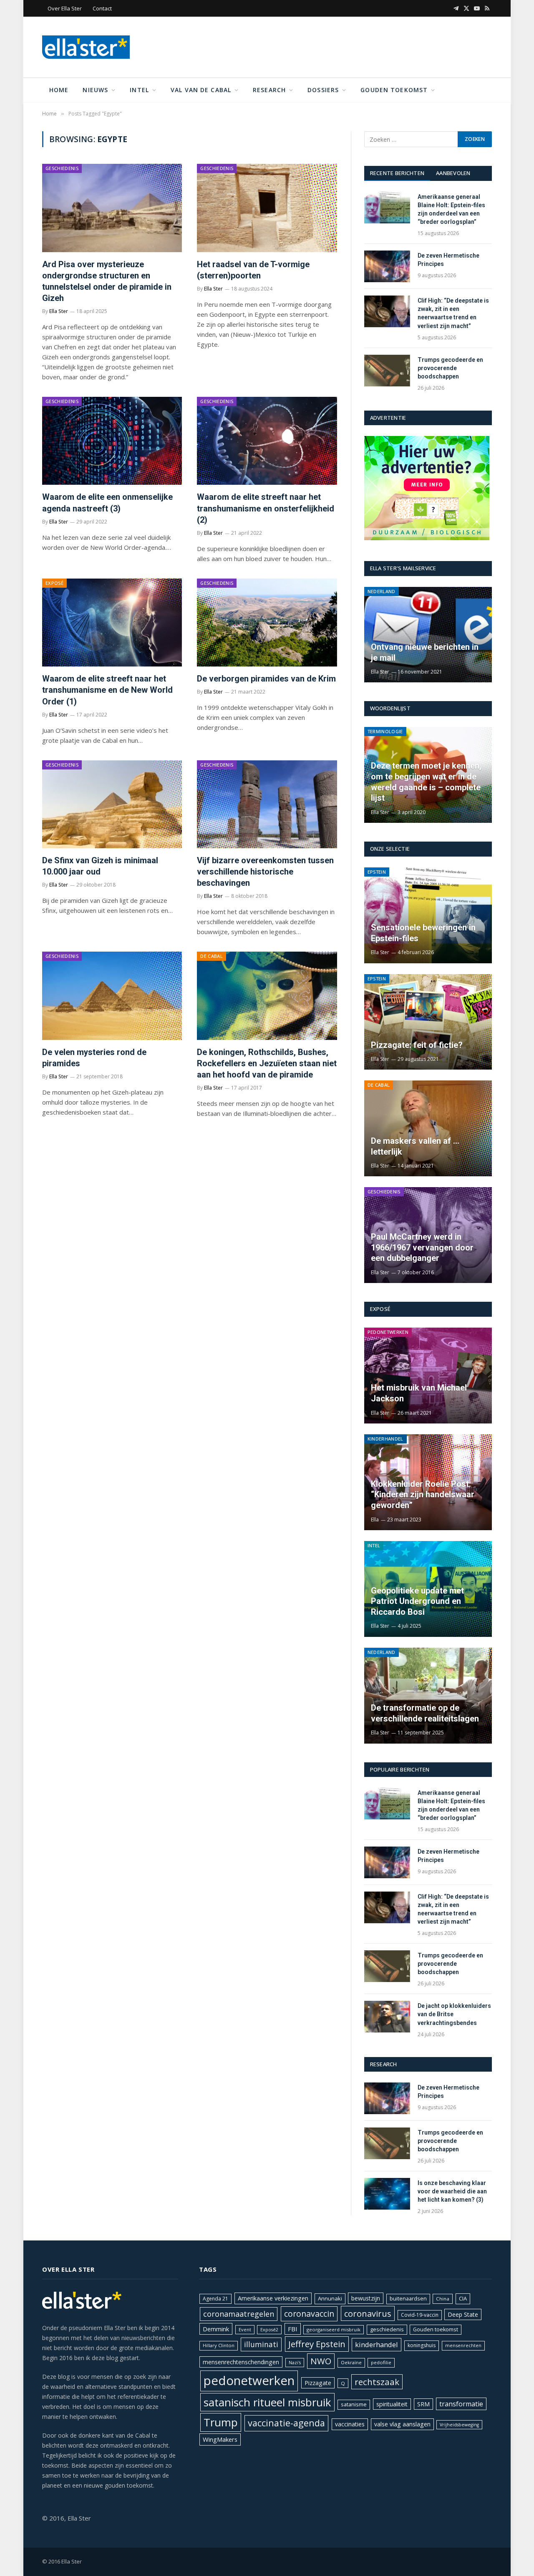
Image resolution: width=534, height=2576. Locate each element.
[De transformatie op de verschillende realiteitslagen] (428, 1696)
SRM (423, 2404)
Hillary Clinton (219, 2345)
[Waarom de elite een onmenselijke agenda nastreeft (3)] (112, 441)
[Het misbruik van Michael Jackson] (428, 1376)
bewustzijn (366, 2298)
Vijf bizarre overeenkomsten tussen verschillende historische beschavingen (265, 872)
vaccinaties (350, 2424)
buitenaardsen (408, 2299)
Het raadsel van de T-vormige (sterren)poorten (253, 270)
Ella (375, 1520)
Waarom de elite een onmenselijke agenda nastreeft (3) (107, 502)
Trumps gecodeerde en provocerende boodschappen (450, 368)
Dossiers (323, 90)
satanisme (354, 2404)
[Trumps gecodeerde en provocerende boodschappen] (387, 371)
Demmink (216, 2329)
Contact (102, 8)
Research (269, 90)
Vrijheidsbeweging (459, 2425)
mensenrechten (463, 2345)
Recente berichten (397, 173)
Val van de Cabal (201, 90)
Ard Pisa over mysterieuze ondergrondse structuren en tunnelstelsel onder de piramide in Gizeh (107, 281)
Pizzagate (318, 2383)
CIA (463, 2298)
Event (245, 2329)
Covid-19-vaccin (420, 2315)
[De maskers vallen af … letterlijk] (428, 1128)
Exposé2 (269, 2330)
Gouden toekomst (394, 90)
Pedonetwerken (388, 1332)
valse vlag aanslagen (402, 2424)
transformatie (461, 2404)
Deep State (463, 2314)
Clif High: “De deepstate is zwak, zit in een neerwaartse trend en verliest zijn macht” (453, 313)
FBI (293, 2329)
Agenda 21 (215, 2299)
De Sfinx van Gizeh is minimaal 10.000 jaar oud (100, 866)
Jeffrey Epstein (317, 2344)
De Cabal (212, 956)
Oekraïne (351, 2362)
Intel (139, 90)
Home (59, 90)
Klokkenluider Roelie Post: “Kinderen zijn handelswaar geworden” (423, 1495)
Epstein (377, 872)
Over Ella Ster (65, 8)
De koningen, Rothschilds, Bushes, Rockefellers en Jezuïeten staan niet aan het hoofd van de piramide (267, 1063)
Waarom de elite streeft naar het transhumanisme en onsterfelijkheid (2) (266, 508)
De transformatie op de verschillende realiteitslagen (425, 1713)
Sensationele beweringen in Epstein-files (423, 933)
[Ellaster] (86, 47)
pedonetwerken (249, 2381)
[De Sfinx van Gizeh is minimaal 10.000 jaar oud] (112, 804)
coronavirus (368, 2313)
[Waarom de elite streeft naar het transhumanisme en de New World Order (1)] (112, 623)
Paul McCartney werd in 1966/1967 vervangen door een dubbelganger (422, 1247)
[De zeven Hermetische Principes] (387, 266)
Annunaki (330, 2298)
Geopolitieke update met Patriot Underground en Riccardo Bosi (417, 1601)
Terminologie (385, 731)
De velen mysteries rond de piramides (94, 1058)
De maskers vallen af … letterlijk (415, 1146)
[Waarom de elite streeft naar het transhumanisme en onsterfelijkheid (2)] (267, 441)
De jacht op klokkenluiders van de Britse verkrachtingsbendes (454, 2014)
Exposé (54, 583)
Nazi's (295, 2363)
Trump (221, 2422)
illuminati (261, 2344)
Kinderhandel (385, 1439)
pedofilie (381, 2362)
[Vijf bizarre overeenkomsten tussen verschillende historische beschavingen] (267, 804)
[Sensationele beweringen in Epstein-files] (428, 915)
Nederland (382, 591)
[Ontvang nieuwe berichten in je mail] (428, 635)
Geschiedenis (62, 168)
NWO (321, 2361)
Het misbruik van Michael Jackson (419, 1393)
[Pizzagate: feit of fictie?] (428, 1022)
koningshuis (422, 2345)
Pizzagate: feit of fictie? (417, 1045)
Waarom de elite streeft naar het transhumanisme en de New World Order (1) (107, 690)
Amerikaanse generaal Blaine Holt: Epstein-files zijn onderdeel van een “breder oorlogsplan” (451, 209)
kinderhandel (377, 2344)
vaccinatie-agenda (286, 2423)
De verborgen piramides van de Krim (266, 679)
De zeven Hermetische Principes (448, 260)
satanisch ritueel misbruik (267, 2402)
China (443, 2299)
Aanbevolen (453, 173)
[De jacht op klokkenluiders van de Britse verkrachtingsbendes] (387, 2017)
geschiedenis (387, 2329)
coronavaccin (309, 2314)
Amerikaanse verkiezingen (273, 2298)
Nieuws (95, 90)
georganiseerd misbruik (334, 2329)
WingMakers (220, 2439)
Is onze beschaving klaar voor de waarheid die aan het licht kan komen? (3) (452, 2191)
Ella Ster (59, 311)
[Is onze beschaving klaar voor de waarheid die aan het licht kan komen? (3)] (387, 2194)
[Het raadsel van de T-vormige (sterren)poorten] (267, 208)
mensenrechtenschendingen (241, 2362)
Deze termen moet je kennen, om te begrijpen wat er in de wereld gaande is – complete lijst (426, 782)
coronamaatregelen (239, 2314)
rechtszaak (377, 2382)
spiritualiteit (392, 2404)
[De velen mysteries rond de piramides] (112, 996)
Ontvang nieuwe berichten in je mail (425, 652)
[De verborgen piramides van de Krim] (267, 623)
